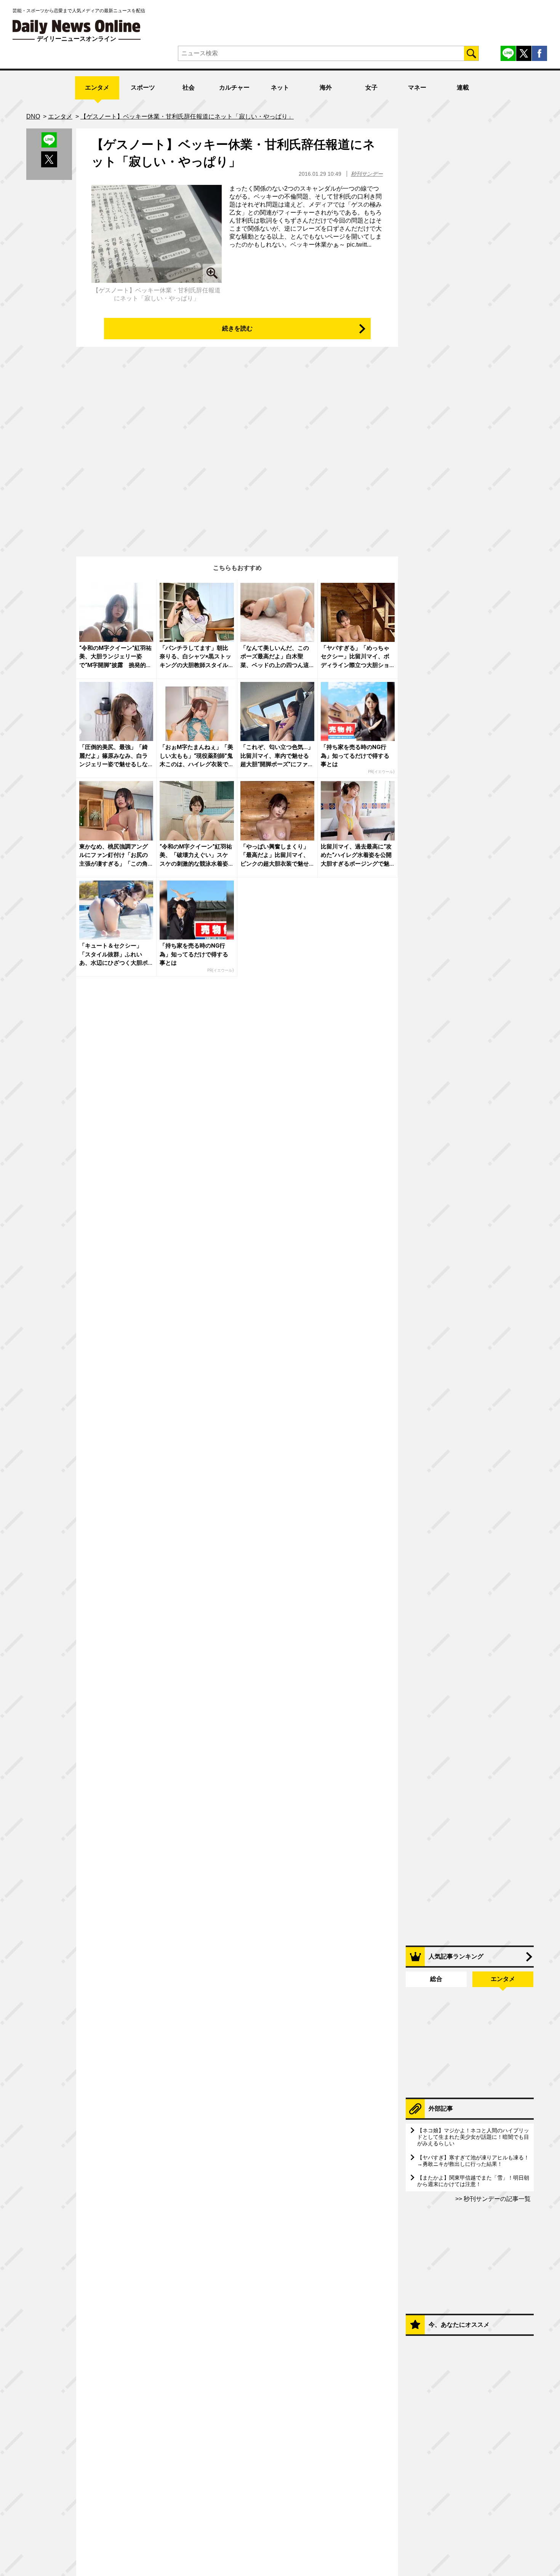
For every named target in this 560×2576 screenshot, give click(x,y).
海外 (326, 87)
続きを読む (237, 328)
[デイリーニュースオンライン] (77, 27)
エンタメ (97, 87)
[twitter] (524, 53)
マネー (417, 87)
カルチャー (234, 87)
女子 (371, 87)
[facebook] (539, 53)
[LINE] (508, 53)
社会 (189, 87)
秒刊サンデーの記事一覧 (496, 2199)
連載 (463, 87)
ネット (280, 87)
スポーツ (143, 87)
